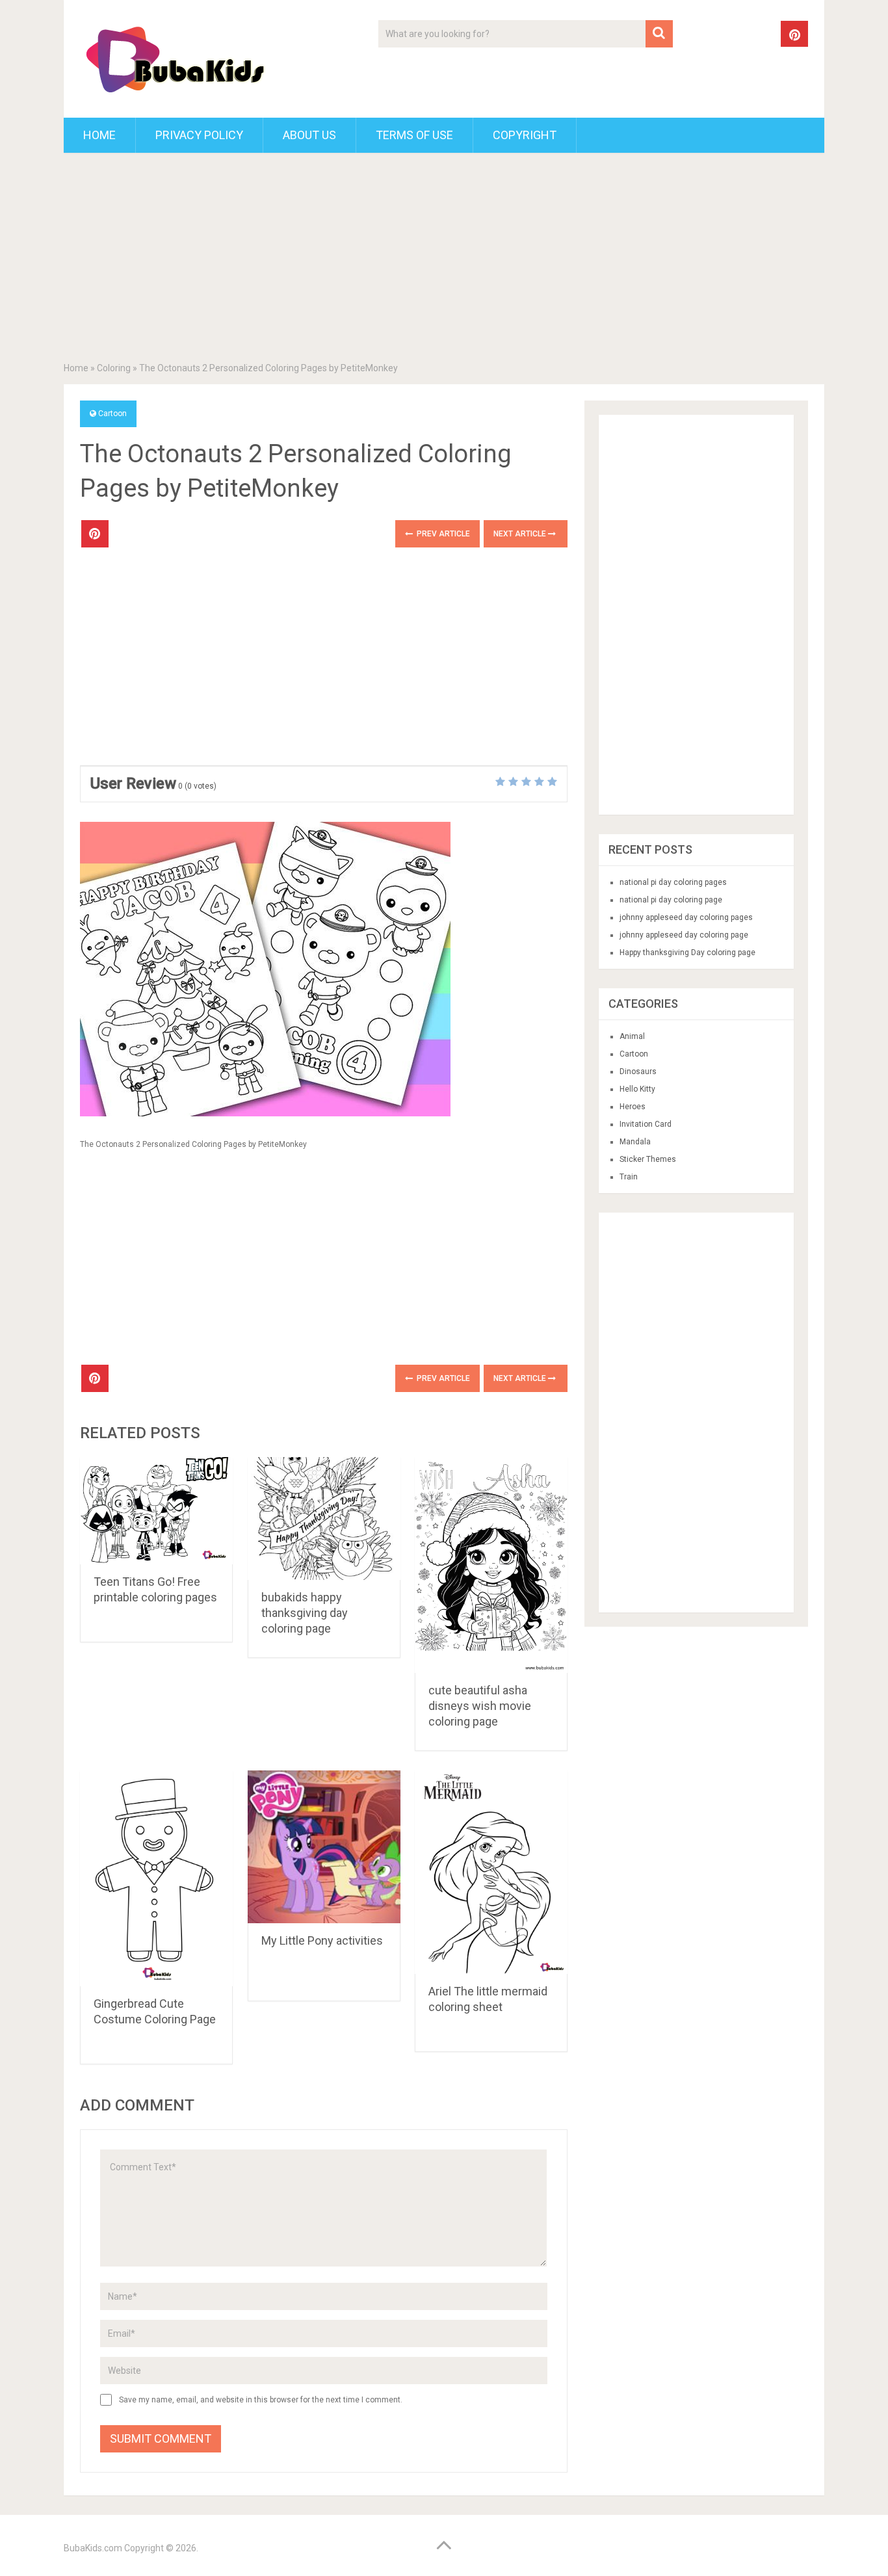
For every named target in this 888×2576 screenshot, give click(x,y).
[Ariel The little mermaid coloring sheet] (491, 1872)
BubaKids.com (93, 2548)
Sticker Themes (648, 1159)
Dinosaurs (638, 1071)
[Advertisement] (444, 260)
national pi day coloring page (671, 900)
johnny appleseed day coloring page (684, 935)
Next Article (521, 534)
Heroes (633, 1107)
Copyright (525, 135)
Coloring (114, 368)
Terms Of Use (414, 135)
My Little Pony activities (322, 1940)
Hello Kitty (637, 1089)
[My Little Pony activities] (324, 1847)
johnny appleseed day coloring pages (686, 917)
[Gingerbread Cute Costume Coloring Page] (156, 1878)
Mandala (635, 1142)
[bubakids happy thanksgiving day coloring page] (324, 1518)
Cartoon (112, 414)
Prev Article (442, 534)
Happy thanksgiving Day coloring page (687, 953)
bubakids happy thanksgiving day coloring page (305, 1613)
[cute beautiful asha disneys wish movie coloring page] (491, 1565)
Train (629, 1177)
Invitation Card (646, 1124)
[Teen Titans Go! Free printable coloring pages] (156, 1511)
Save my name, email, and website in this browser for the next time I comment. (261, 2400)
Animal (632, 1036)
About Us (309, 135)
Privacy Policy (199, 135)
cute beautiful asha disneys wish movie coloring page (480, 1706)
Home (99, 135)
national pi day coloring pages (673, 882)
